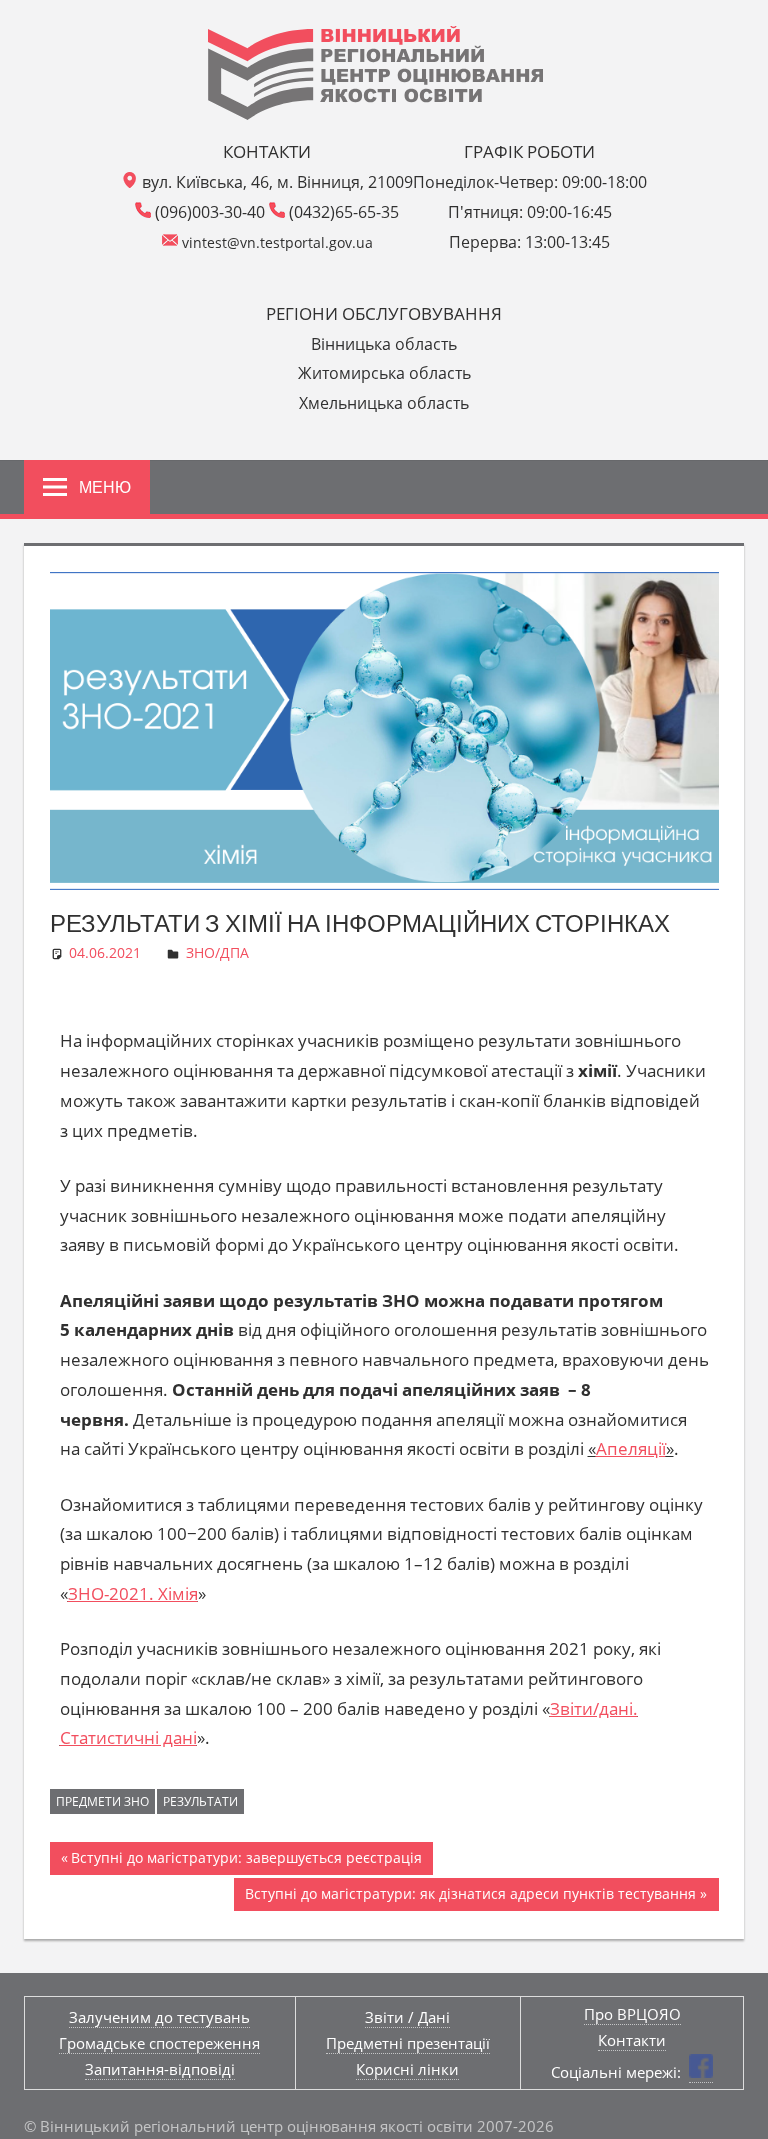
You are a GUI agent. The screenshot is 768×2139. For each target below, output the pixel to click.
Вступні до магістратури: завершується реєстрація (246, 1854)
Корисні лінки (407, 2069)
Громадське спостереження (159, 2043)
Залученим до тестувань (159, 2017)
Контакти (632, 2040)
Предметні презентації (408, 2043)
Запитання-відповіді (160, 2069)
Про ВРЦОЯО (632, 2014)
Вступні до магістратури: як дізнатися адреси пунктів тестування (470, 1890)
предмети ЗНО (102, 1801)
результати (200, 1801)
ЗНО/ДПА (217, 952)
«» (631, 1448)
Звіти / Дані (407, 2017)
